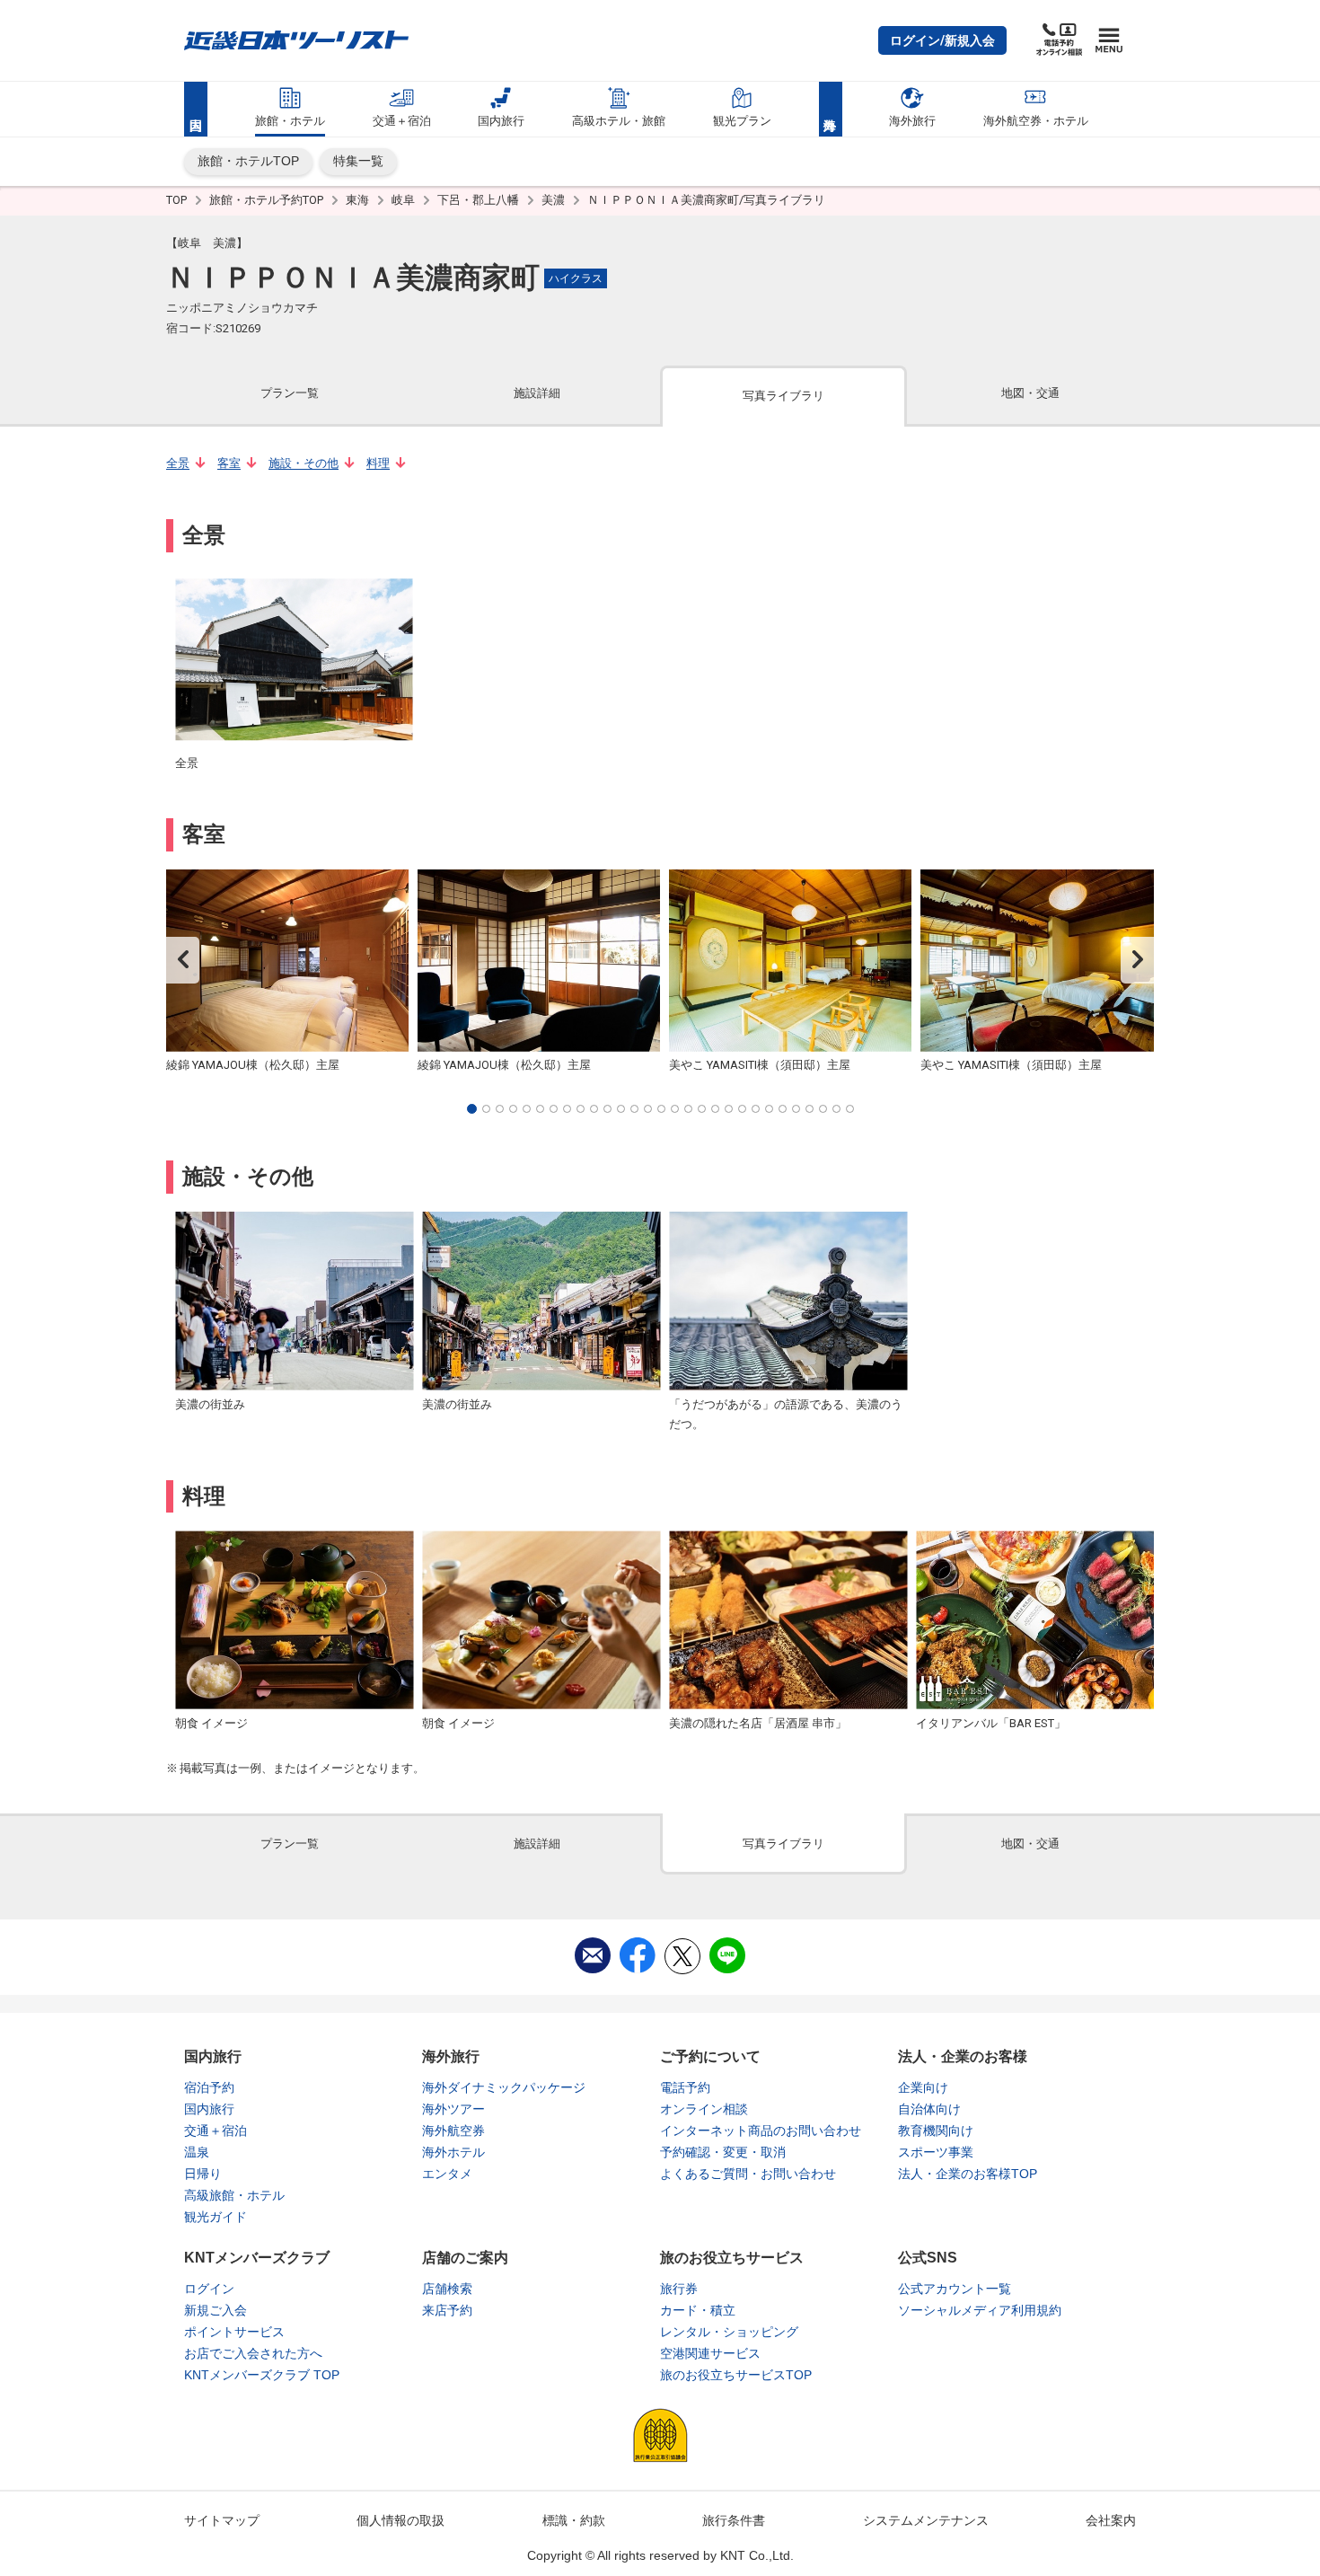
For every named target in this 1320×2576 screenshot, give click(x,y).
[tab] (290, 395)
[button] (942, 40)
